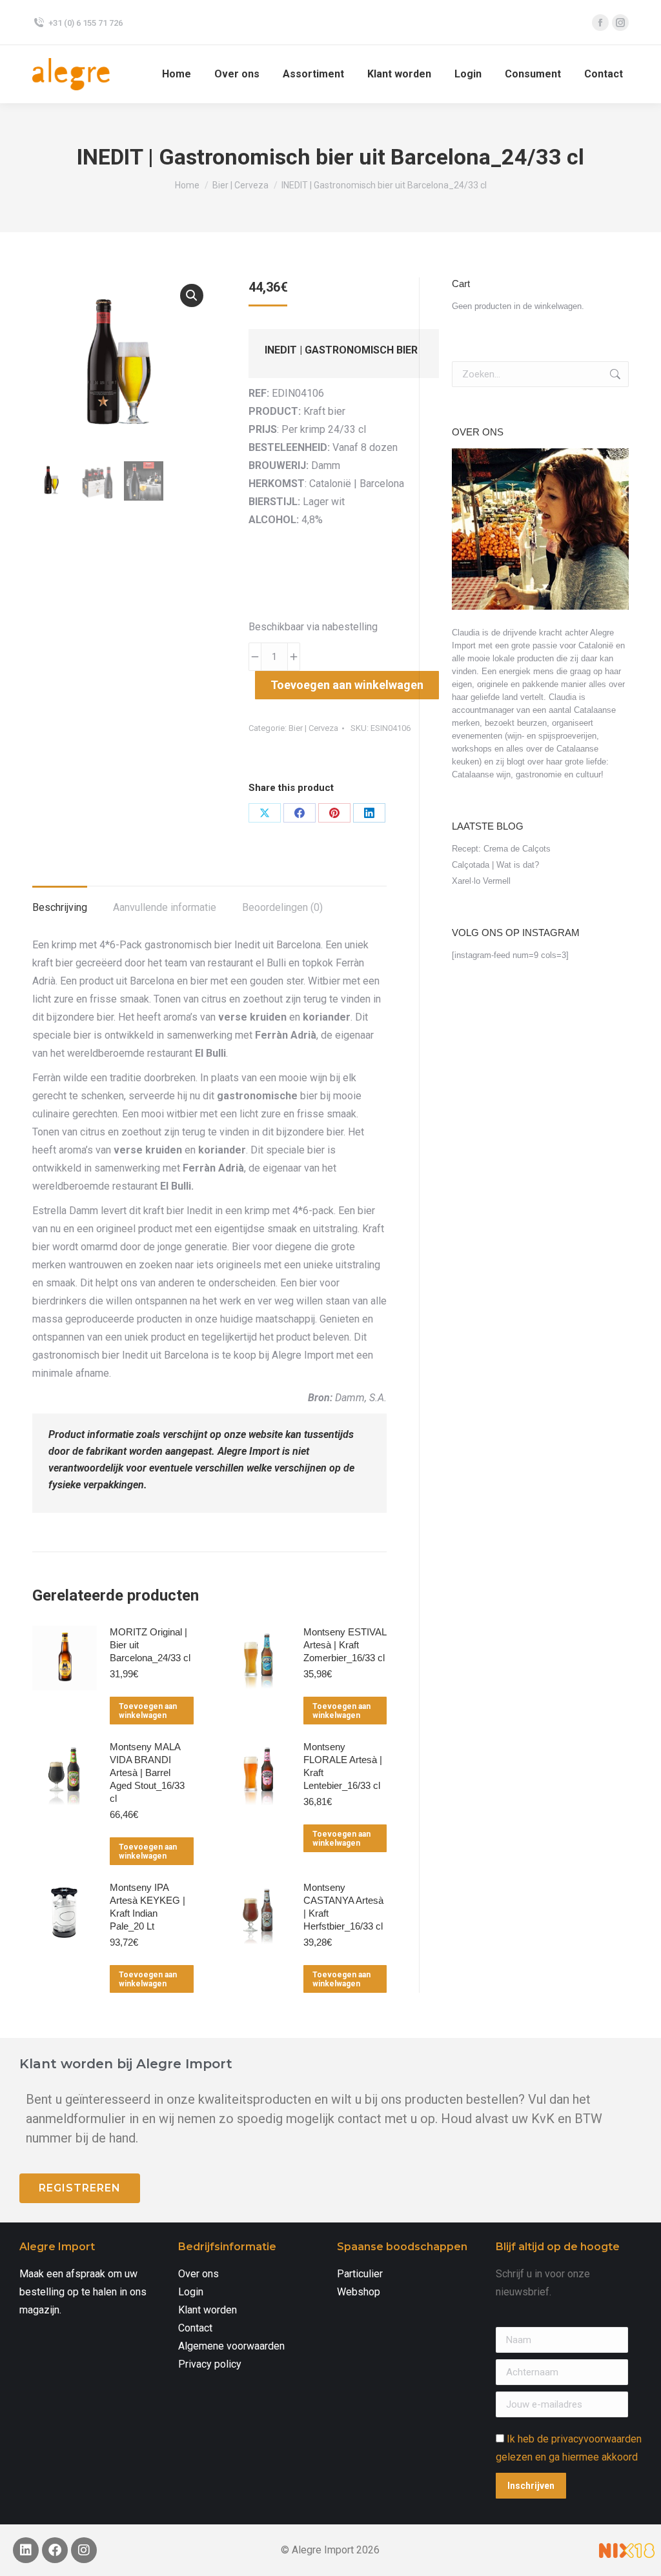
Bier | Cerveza (313, 728)
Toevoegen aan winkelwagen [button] (148, 1711)
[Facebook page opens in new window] (600, 23)
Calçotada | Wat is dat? (495, 865)
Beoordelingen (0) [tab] (282, 907)
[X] (265, 813)
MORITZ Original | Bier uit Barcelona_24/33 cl (150, 1645)
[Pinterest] (334, 813)
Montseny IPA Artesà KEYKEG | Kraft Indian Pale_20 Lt (147, 1907)
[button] (192, 295)
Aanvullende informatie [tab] (165, 907)
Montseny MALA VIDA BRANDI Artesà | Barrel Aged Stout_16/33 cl (147, 1772)
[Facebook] (300, 813)
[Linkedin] (26, 2550)
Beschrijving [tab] (60, 907)
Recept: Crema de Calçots (501, 849)
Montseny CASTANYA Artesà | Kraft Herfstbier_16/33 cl (343, 1907)
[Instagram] (84, 2550)
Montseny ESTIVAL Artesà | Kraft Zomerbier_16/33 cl (345, 1645)
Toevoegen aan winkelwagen (347, 685)
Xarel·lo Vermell (481, 881)
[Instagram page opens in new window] (620, 23)
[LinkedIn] (369, 813)
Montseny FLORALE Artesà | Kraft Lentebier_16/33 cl (343, 1766)
